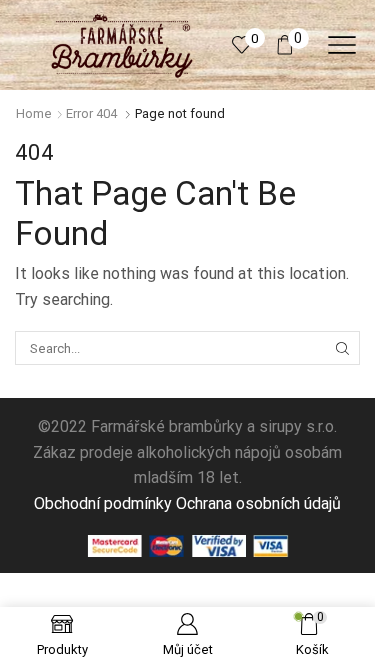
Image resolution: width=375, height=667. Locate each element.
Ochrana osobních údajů (258, 503)
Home (34, 113)
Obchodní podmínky (103, 503)
